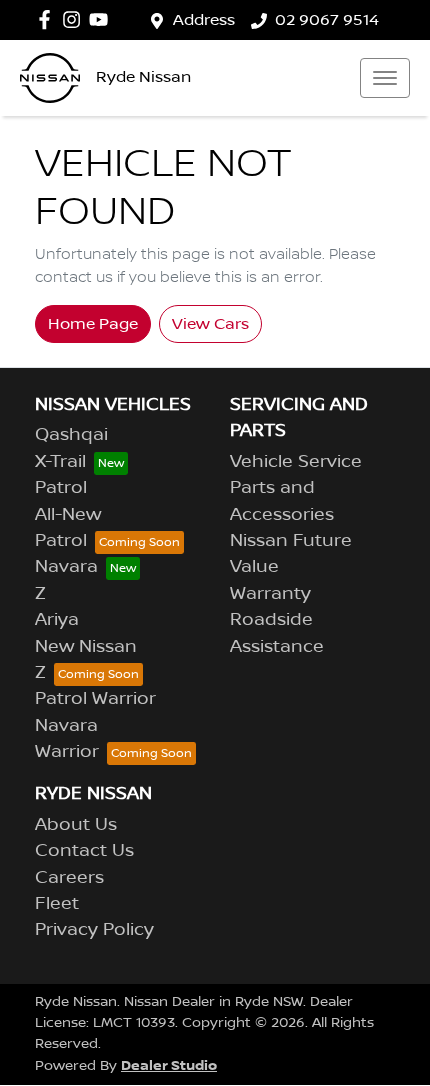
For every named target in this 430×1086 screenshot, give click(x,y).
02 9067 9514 (327, 20)
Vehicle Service (296, 462)
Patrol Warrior (95, 699)
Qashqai (71, 435)
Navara (66, 567)
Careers (69, 878)
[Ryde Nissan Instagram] (75, 19)
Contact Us (84, 851)
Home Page (93, 324)
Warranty (270, 594)
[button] (385, 78)
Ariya (57, 620)
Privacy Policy (94, 930)
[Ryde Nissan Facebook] (48, 19)
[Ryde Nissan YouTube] (102, 19)
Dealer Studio (169, 1065)
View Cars (210, 324)
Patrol (61, 488)
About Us (76, 825)
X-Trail (60, 462)
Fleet (57, 904)
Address (204, 20)
